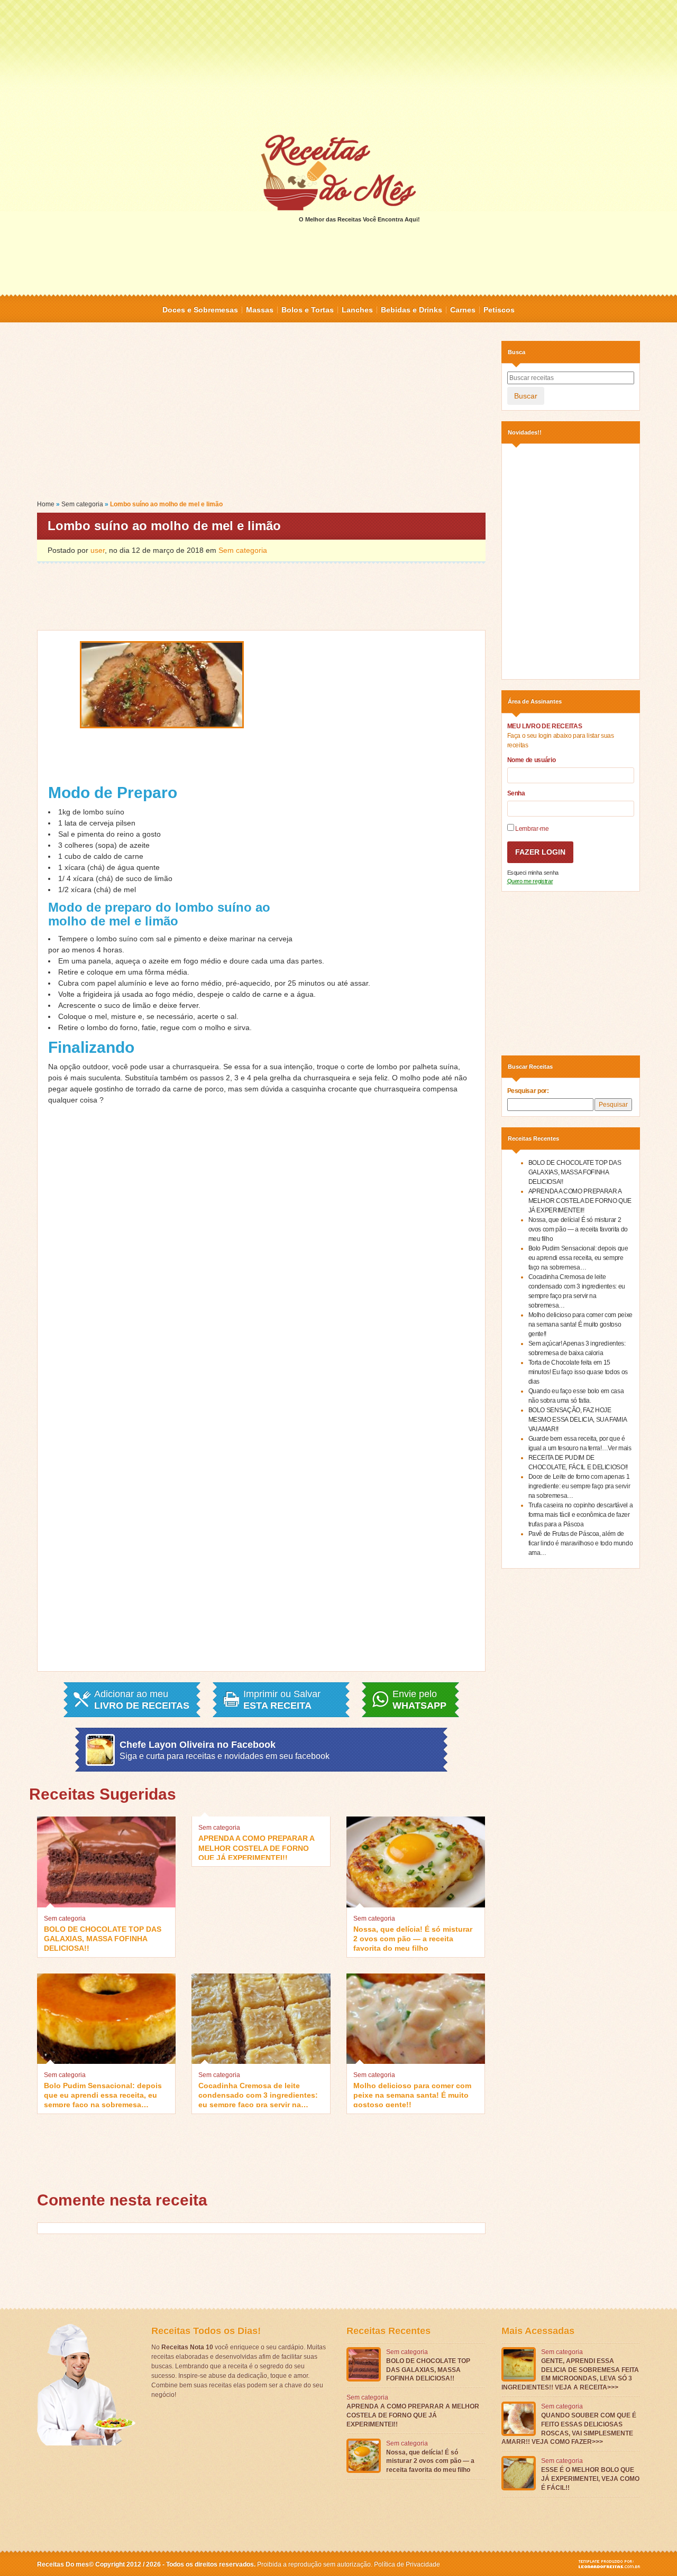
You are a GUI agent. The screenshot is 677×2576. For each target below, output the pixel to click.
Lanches (357, 310)
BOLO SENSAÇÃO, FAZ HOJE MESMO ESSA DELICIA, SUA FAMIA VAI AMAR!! (578, 1420)
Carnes (463, 310)
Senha (516, 793)
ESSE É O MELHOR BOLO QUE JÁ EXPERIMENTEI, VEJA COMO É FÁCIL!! (590, 2479)
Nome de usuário (532, 760)
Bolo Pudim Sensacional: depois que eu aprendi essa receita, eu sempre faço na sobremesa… (103, 2094)
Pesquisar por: (528, 1091)
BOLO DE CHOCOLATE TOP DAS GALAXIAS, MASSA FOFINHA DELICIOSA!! (103, 1938)
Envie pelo (419, 1700)
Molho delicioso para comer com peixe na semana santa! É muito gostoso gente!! (412, 2094)
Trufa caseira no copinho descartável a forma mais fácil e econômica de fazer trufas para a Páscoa (581, 1515)
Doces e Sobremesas (200, 310)
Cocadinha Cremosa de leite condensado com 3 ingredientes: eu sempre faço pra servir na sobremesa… (258, 2094)
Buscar (526, 396)
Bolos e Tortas (308, 310)
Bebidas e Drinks (411, 310)
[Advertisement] (338, 66)
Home (46, 504)
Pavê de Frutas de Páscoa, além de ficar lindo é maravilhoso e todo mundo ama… (581, 1543)
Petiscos (499, 310)
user (98, 550)
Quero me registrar (530, 881)
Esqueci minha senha (533, 873)
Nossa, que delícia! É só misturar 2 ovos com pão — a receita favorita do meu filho (413, 1938)
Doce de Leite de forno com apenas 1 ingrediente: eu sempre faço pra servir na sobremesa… (579, 1486)
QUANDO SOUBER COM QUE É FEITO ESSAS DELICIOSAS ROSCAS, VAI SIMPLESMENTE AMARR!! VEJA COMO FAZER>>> (569, 2429)
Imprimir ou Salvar (282, 1700)
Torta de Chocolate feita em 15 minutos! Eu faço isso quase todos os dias (578, 1372)
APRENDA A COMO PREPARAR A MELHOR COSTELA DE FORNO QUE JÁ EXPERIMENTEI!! (256, 1847)
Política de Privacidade (407, 2564)
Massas (260, 310)
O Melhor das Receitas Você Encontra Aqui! (359, 219)
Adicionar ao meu (142, 1700)
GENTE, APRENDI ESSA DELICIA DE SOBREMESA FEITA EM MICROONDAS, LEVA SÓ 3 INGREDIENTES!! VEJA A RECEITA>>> (570, 2374)
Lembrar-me (532, 829)
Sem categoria (82, 504)
